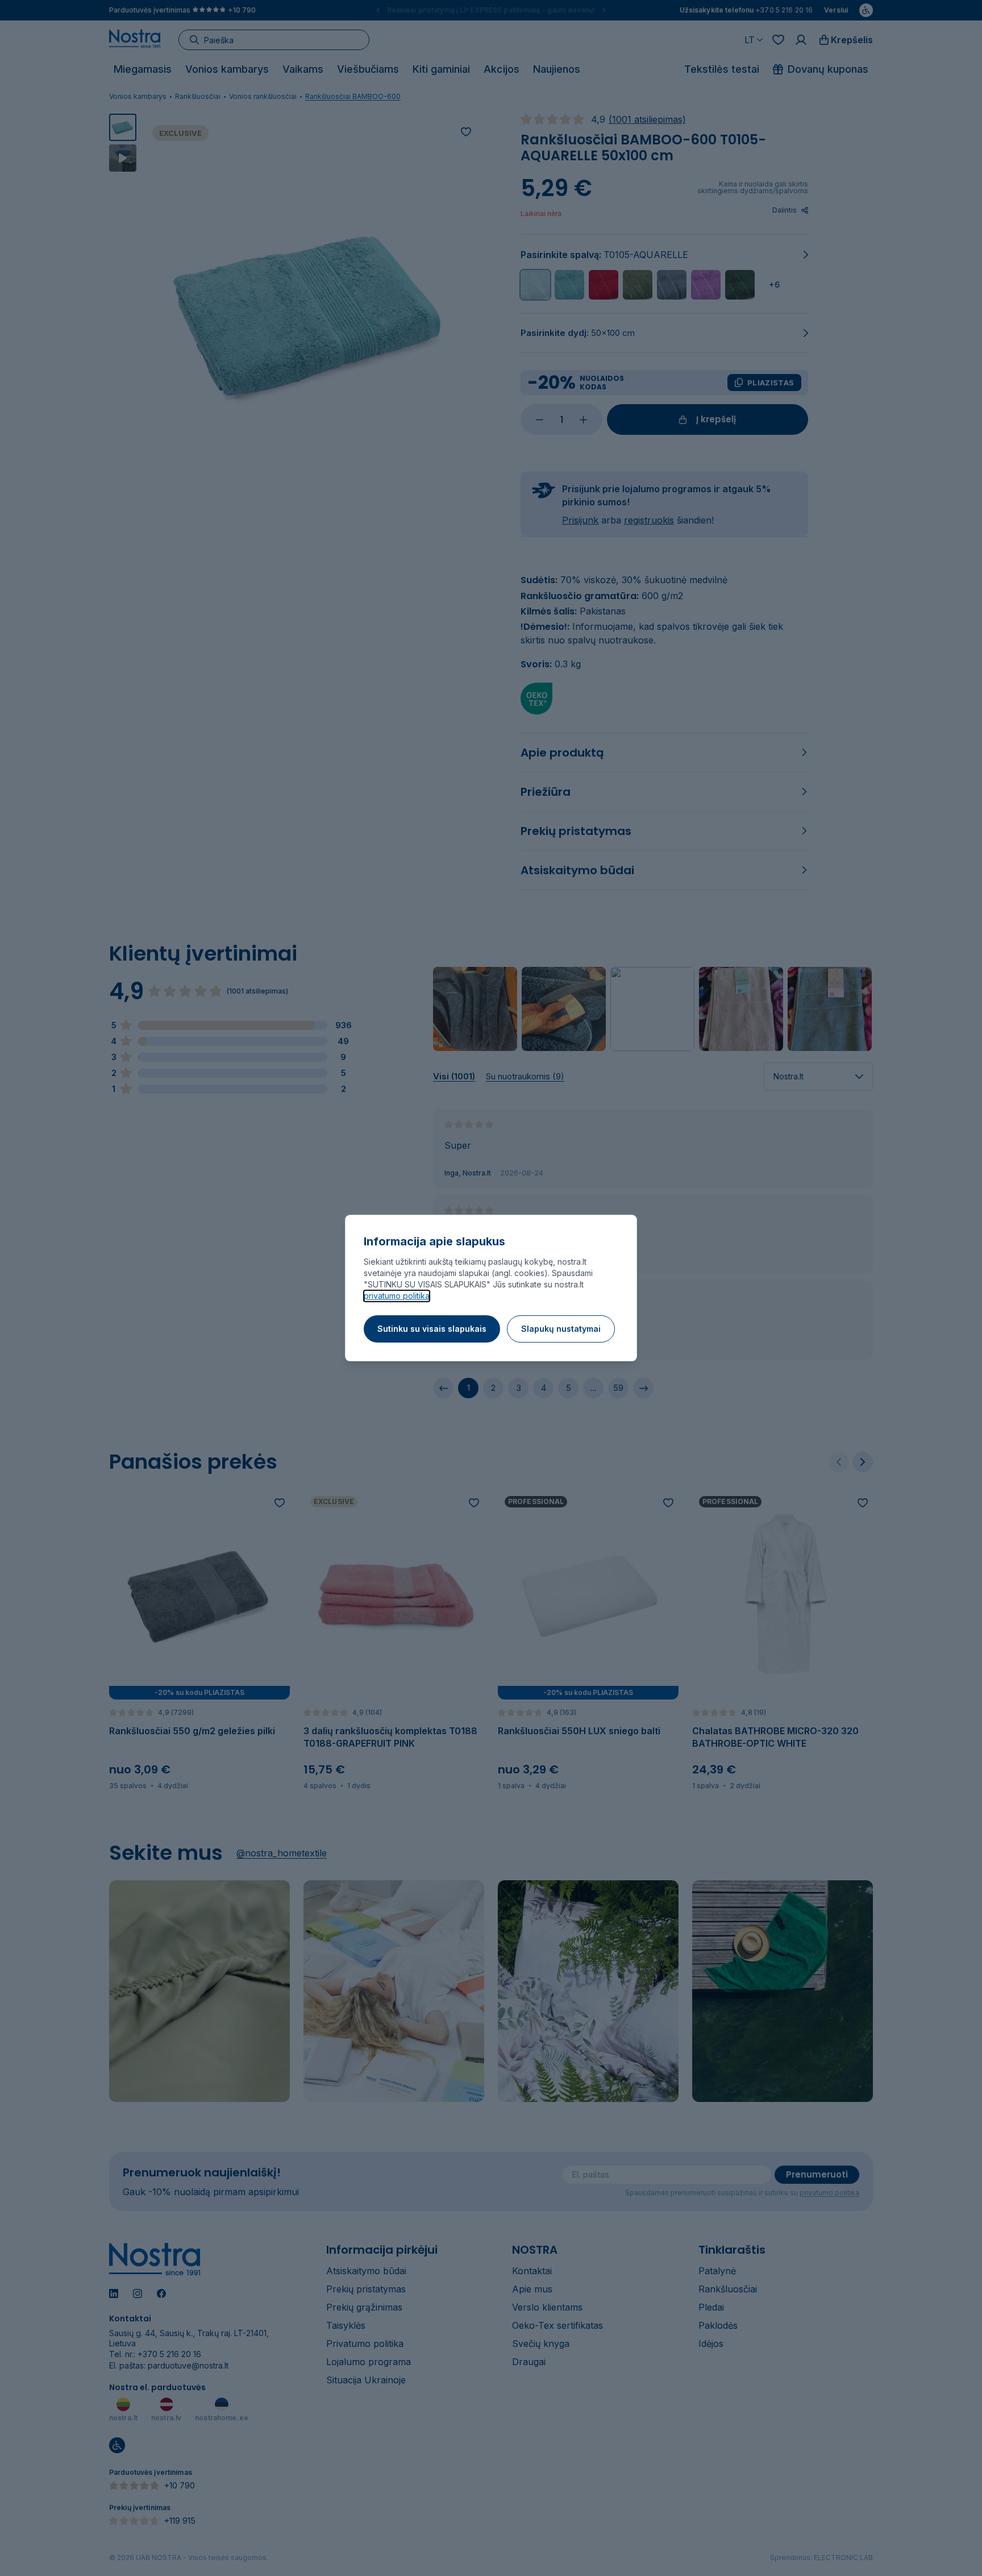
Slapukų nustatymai (561, 1329)
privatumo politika (397, 1296)
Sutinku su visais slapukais (432, 1329)
